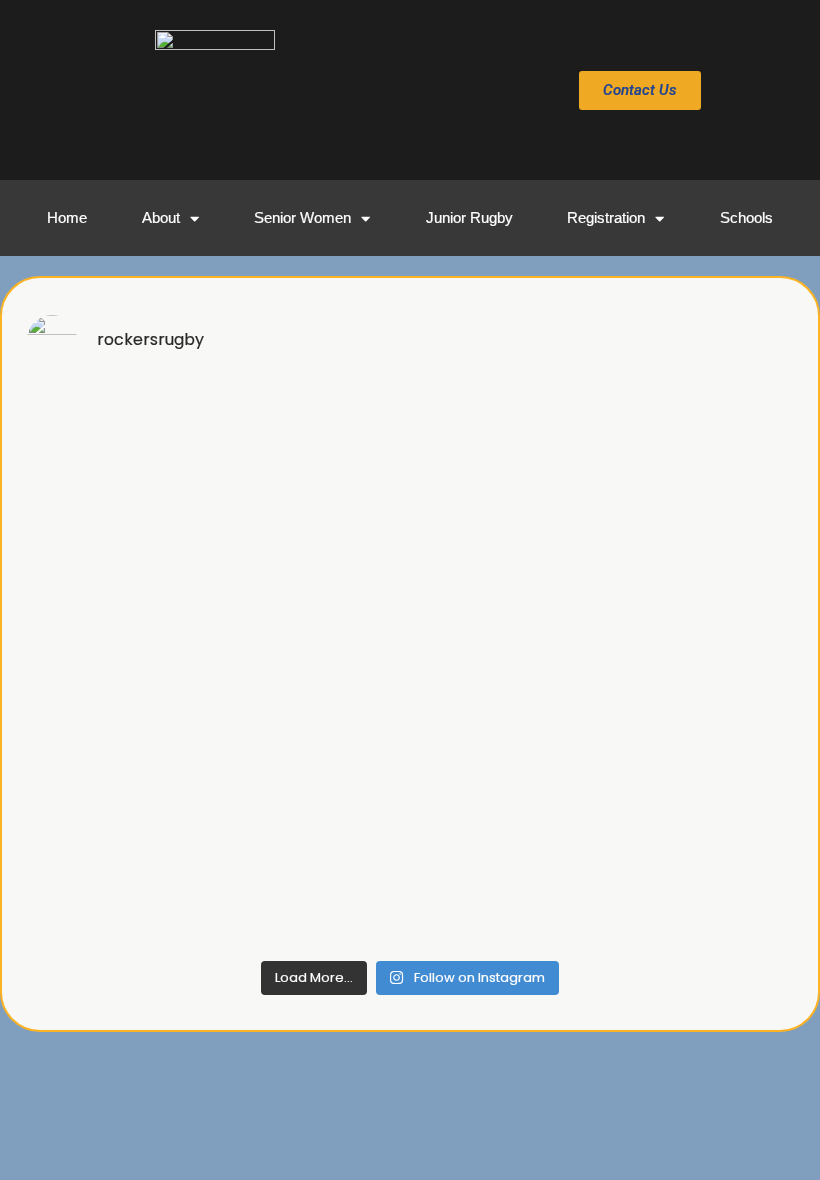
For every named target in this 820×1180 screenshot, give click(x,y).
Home (67, 217)
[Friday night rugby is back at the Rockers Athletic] (313, 779)
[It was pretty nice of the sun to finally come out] (701, 553)
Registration (606, 217)
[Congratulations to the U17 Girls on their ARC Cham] (313, 553)
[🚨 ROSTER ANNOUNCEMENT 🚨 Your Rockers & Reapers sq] (507, 779)
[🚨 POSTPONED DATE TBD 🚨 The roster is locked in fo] (119, 666)
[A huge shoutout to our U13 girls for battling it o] (507, 553)
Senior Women (302, 217)
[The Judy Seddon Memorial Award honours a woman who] (701, 779)
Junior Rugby (469, 217)
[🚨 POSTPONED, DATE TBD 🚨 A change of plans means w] (313, 666)
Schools (746, 217)
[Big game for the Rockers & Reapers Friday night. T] (701, 666)
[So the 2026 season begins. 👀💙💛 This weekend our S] (701, 892)
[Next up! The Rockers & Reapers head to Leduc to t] (119, 892)
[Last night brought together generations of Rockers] (119, 553)
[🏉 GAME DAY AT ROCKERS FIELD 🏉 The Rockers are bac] (701, 440)
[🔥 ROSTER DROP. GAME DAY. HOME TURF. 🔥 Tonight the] (507, 440)
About (161, 217)
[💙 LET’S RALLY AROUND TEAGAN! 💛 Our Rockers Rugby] (119, 440)
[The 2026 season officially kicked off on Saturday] (507, 892)
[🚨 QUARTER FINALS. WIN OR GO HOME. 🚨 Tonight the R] (313, 440)
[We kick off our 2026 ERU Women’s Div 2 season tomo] (313, 892)
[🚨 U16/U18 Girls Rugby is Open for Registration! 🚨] (507, 666)
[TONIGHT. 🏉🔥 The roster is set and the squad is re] (119, 779)
